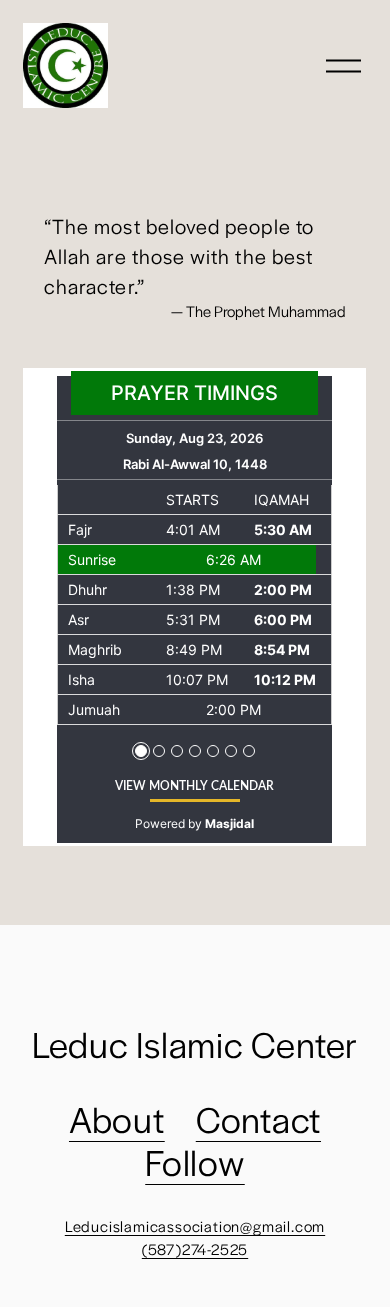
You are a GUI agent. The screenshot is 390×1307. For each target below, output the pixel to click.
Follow (195, 1161)
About (117, 1118)
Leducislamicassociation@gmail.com (195, 1225)
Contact (258, 1118)
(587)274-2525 (195, 1248)
